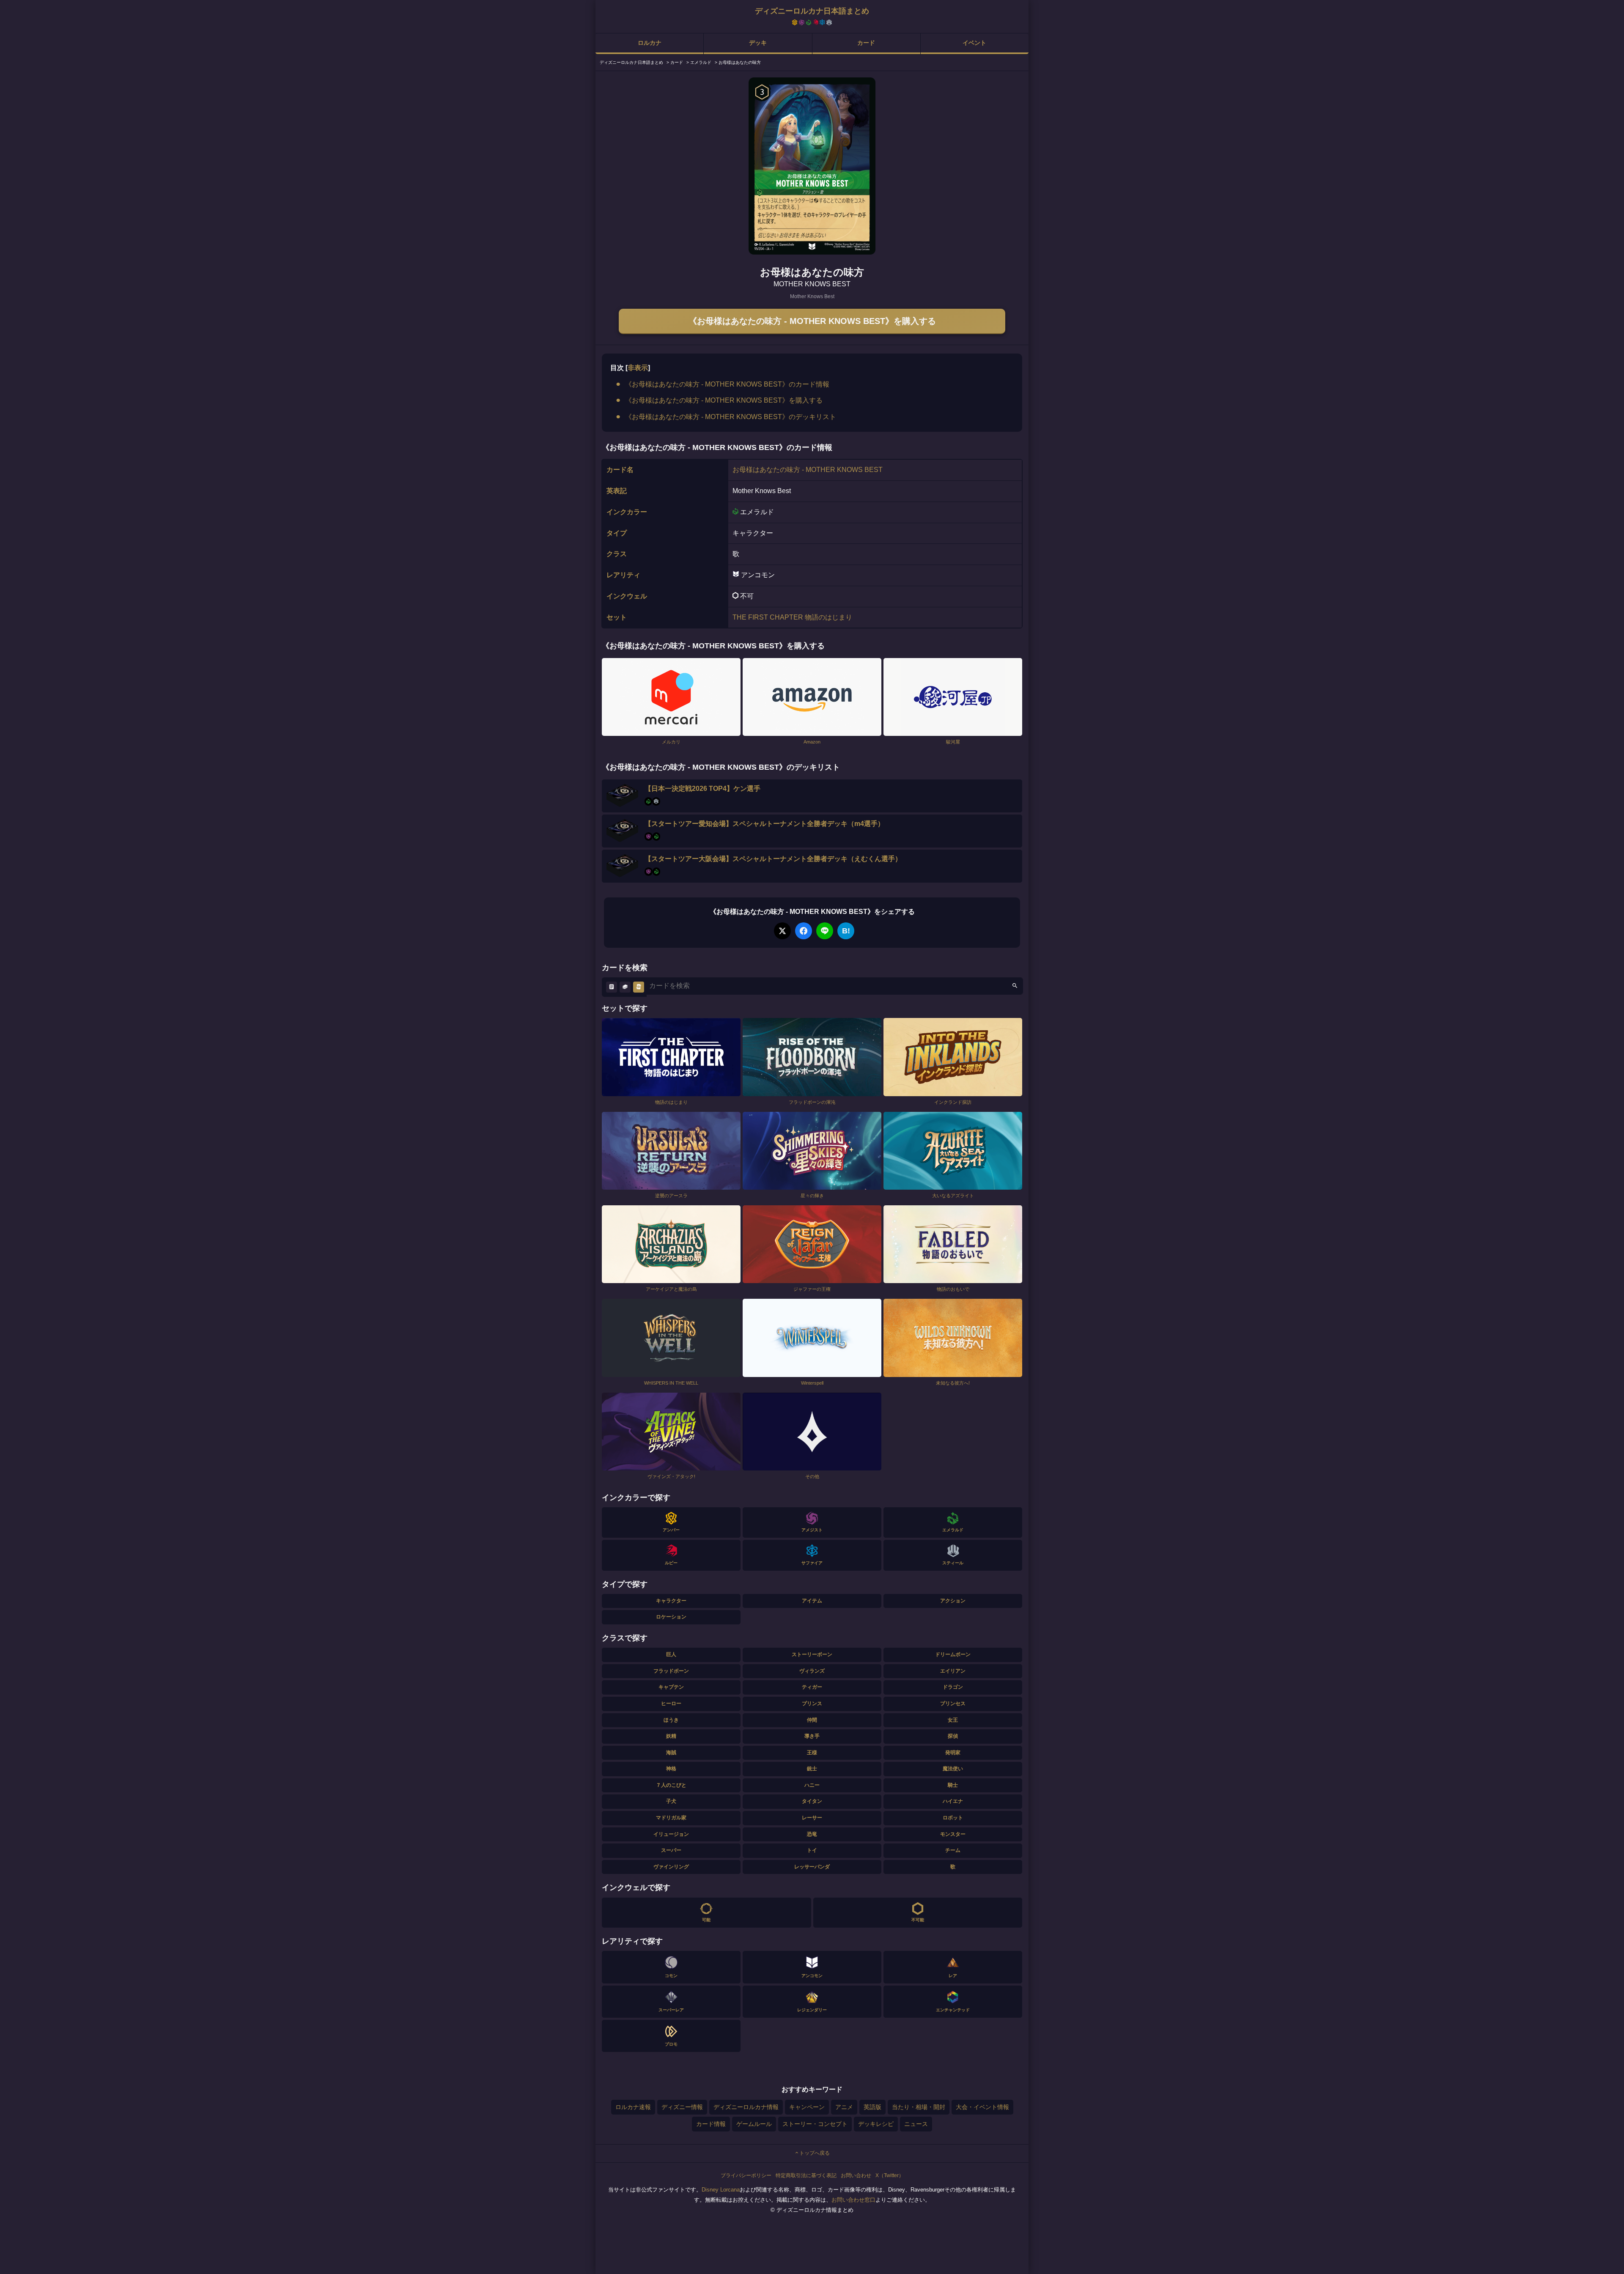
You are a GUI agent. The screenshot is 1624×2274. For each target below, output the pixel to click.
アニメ (844, 2107)
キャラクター (671, 1601)
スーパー (671, 1850)
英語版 (872, 2107)
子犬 (671, 1801)
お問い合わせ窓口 (853, 2200)
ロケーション (671, 1617)
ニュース (916, 2124)
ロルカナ (650, 43)
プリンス (812, 1703)
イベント (974, 43)
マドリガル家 (671, 1818)
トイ (812, 1850)
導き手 (812, 1736)
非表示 (638, 368)
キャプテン (671, 1687)
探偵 (953, 1736)
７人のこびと (671, 1785)
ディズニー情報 (682, 2107)
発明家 (953, 1753)
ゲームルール (754, 2124)
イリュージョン (671, 1834)
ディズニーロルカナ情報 (746, 2107)
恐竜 (812, 1834)
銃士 (812, 1769)
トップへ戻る (815, 2153)
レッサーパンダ (812, 1867)
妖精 (671, 1736)
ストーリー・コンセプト (815, 2124)
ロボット (953, 1818)
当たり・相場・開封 (919, 2107)
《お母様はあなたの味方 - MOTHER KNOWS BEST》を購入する (812, 321)
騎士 (953, 1785)
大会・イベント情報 (982, 2107)
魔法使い (953, 1769)
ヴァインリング (671, 1867)
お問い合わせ (856, 2175)
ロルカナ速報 (633, 2107)
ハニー (812, 1785)
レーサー (812, 1818)
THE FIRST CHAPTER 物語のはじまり (792, 617)
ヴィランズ (812, 1671)
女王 (953, 1720)
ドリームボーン (953, 1654)
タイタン (812, 1801)
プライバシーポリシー (746, 2175)
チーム (953, 1850)
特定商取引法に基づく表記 (806, 2175)
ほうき (671, 1720)
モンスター (953, 1834)
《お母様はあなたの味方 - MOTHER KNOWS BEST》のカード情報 (727, 384)
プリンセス (953, 1703)
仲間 (812, 1720)
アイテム (812, 1601)
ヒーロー (671, 1703)
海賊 (671, 1753)
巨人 (671, 1654)
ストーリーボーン (812, 1654)
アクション (953, 1601)
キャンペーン (807, 2107)
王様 (812, 1753)
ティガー (812, 1687)
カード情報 (711, 2124)
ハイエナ (953, 1801)
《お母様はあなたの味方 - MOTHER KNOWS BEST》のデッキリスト (731, 417)
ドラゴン (953, 1687)
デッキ (758, 43)
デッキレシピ (876, 2124)
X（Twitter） (890, 2175)
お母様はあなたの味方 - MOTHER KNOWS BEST (808, 470)
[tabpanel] (812, 166)
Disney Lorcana (721, 2190)
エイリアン (953, 1671)
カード (866, 43)
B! (846, 931)
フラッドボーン (671, 1671)
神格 (671, 1769)
